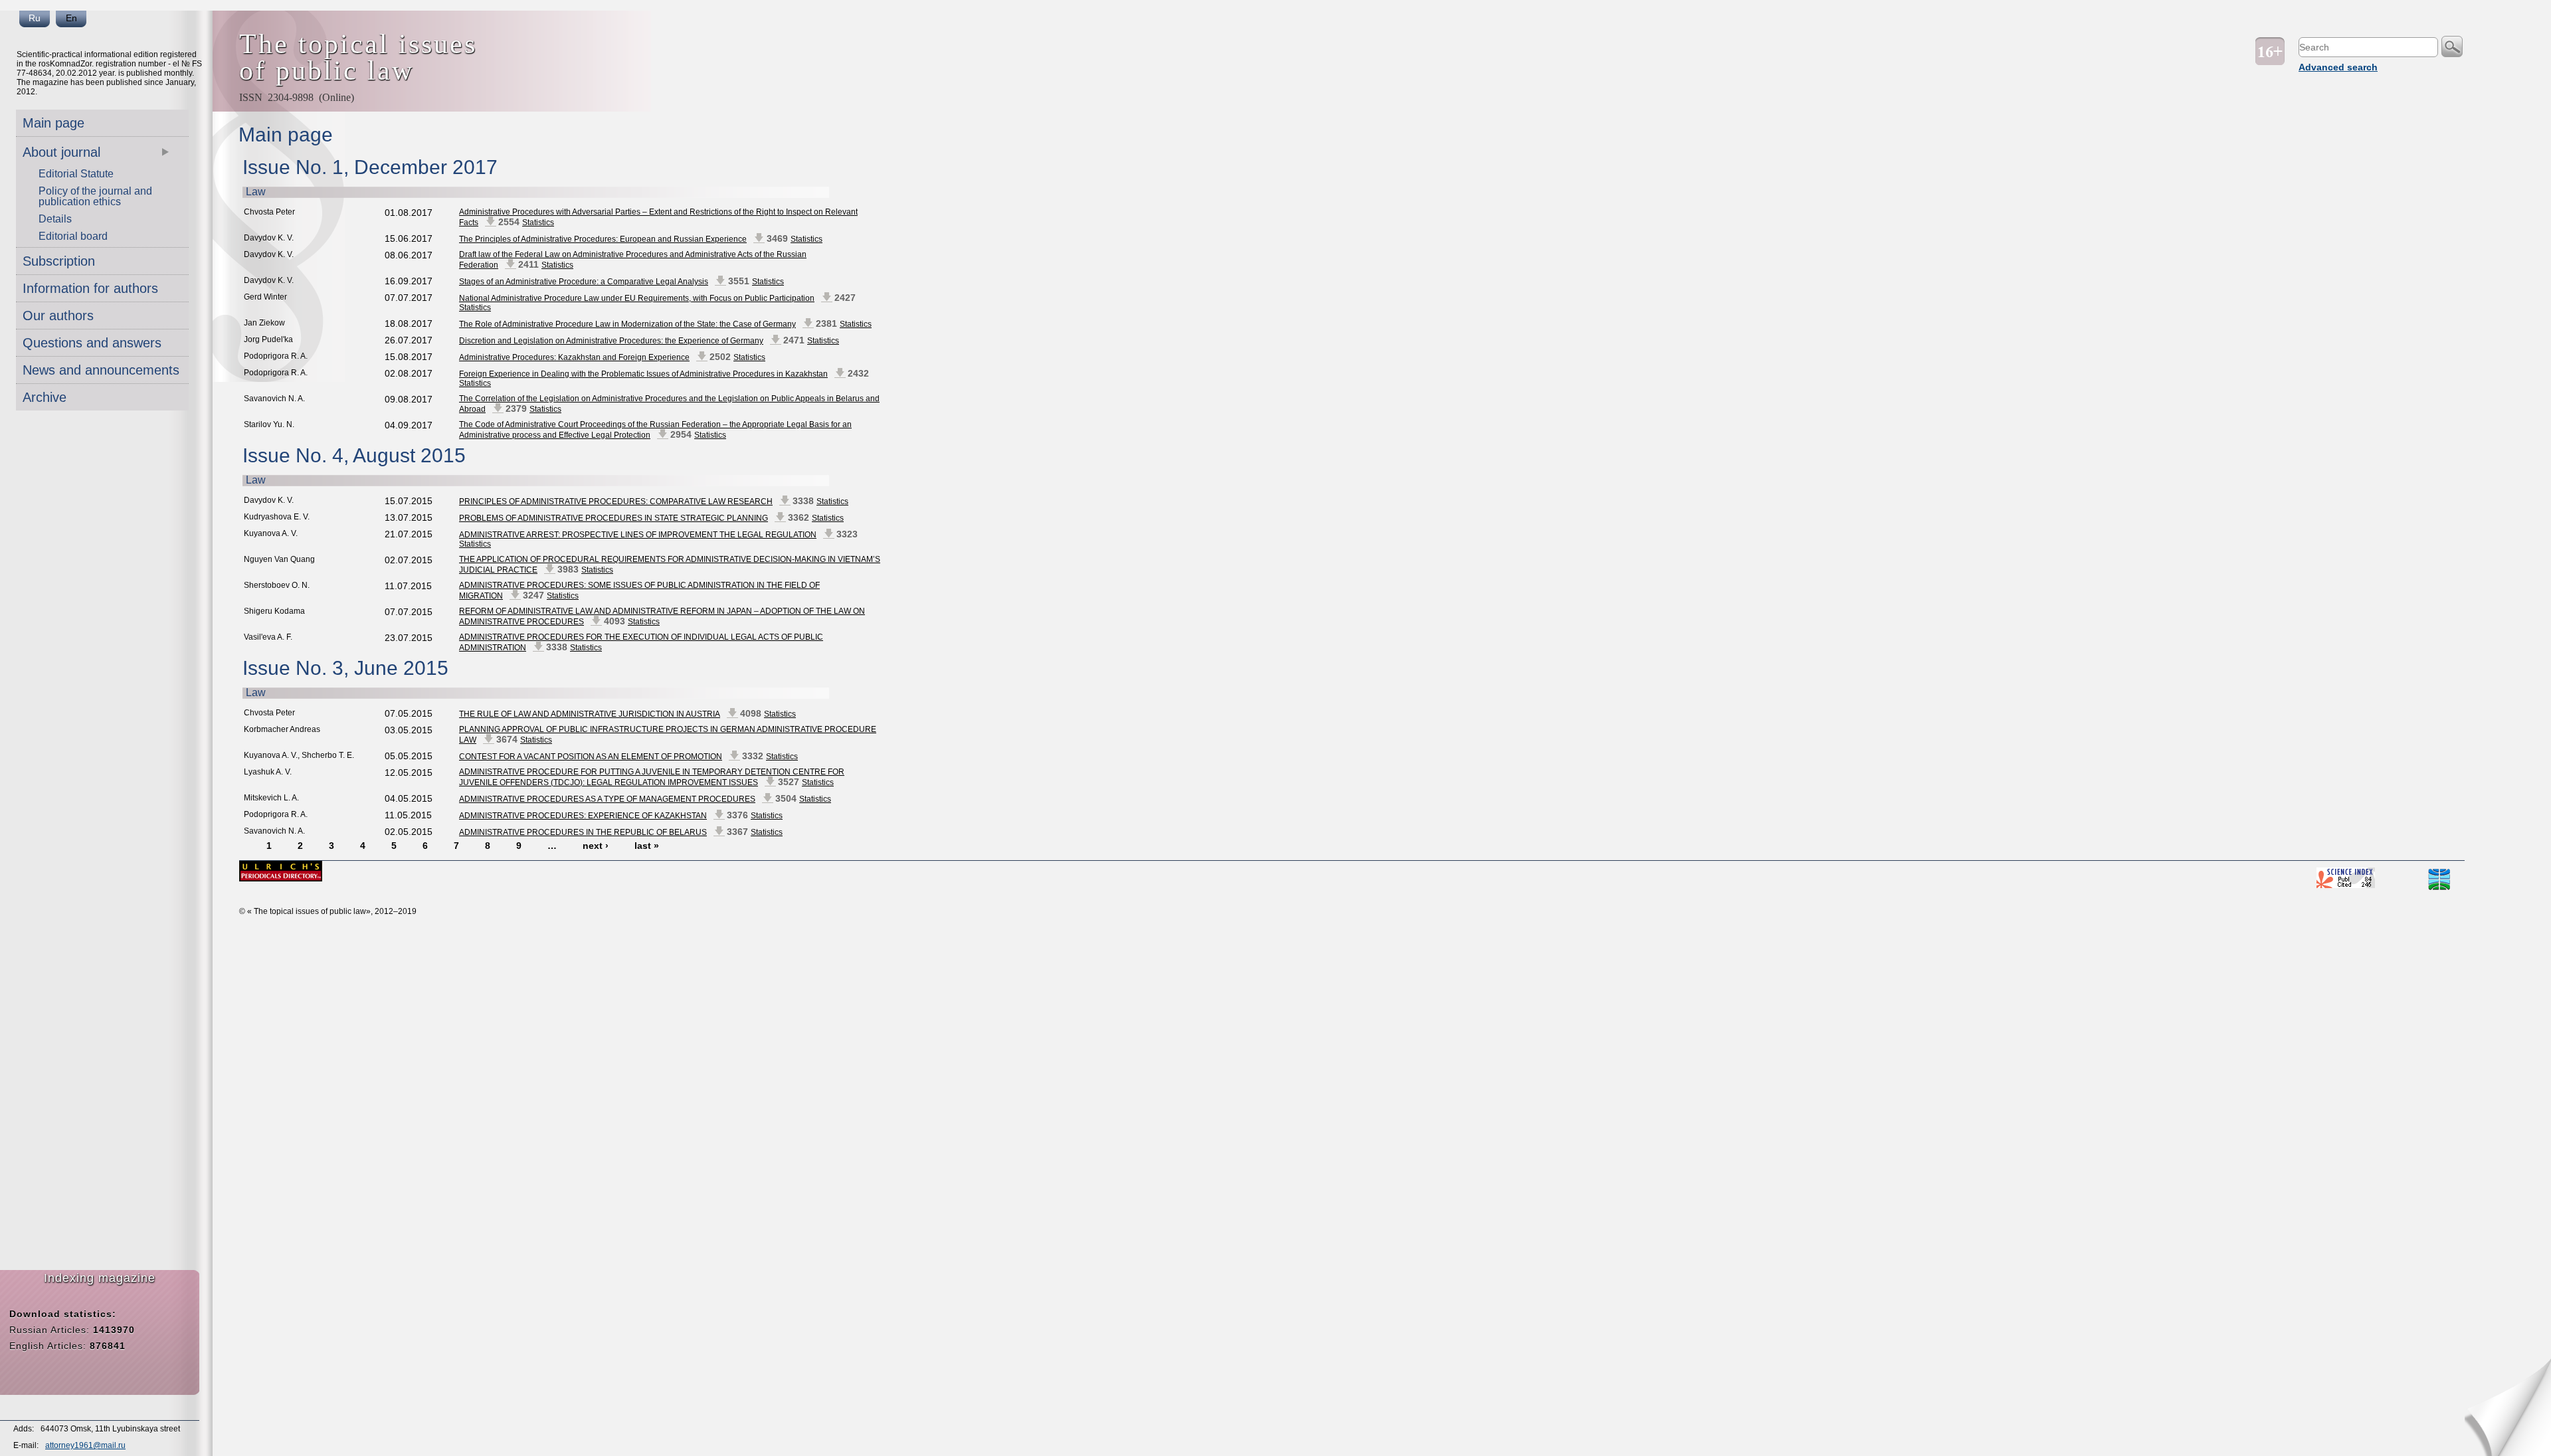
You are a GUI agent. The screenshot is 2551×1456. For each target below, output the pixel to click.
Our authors (58, 316)
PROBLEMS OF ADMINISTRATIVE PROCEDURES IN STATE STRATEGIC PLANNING (614, 518)
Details (55, 219)
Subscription (59, 261)
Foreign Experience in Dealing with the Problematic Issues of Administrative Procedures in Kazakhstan (643, 374)
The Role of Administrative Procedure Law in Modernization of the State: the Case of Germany (627, 324)
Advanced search (2338, 67)
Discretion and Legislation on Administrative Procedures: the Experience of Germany (611, 341)
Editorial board (73, 236)
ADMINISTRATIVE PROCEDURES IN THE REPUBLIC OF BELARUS (583, 832)
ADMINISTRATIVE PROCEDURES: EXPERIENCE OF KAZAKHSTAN (583, 816)
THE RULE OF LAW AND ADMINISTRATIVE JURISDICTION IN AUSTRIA (590, 714)
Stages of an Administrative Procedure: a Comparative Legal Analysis (584, 282)
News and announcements (101, 370)
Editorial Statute (76, 174)
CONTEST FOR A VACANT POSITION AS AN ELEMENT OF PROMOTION (591, 757)
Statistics (538, 223)
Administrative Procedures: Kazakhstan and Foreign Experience (574, 357)
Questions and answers (92, 343)
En (71, 18)
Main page (53, 123)
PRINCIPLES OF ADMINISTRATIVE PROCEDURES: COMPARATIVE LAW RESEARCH (616, 501)
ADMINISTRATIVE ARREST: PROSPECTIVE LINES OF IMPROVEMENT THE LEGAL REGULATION (638, 535)
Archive (45, 397)
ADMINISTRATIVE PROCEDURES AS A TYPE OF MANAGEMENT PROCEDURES (607, 799)
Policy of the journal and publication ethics (95, 196)
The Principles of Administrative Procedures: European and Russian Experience (603, 239)
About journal (61, 152)
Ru (35, 18)
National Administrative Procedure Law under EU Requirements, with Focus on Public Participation (637, 298)
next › (596, 846)
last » (647, 846)
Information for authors (90, 288)
